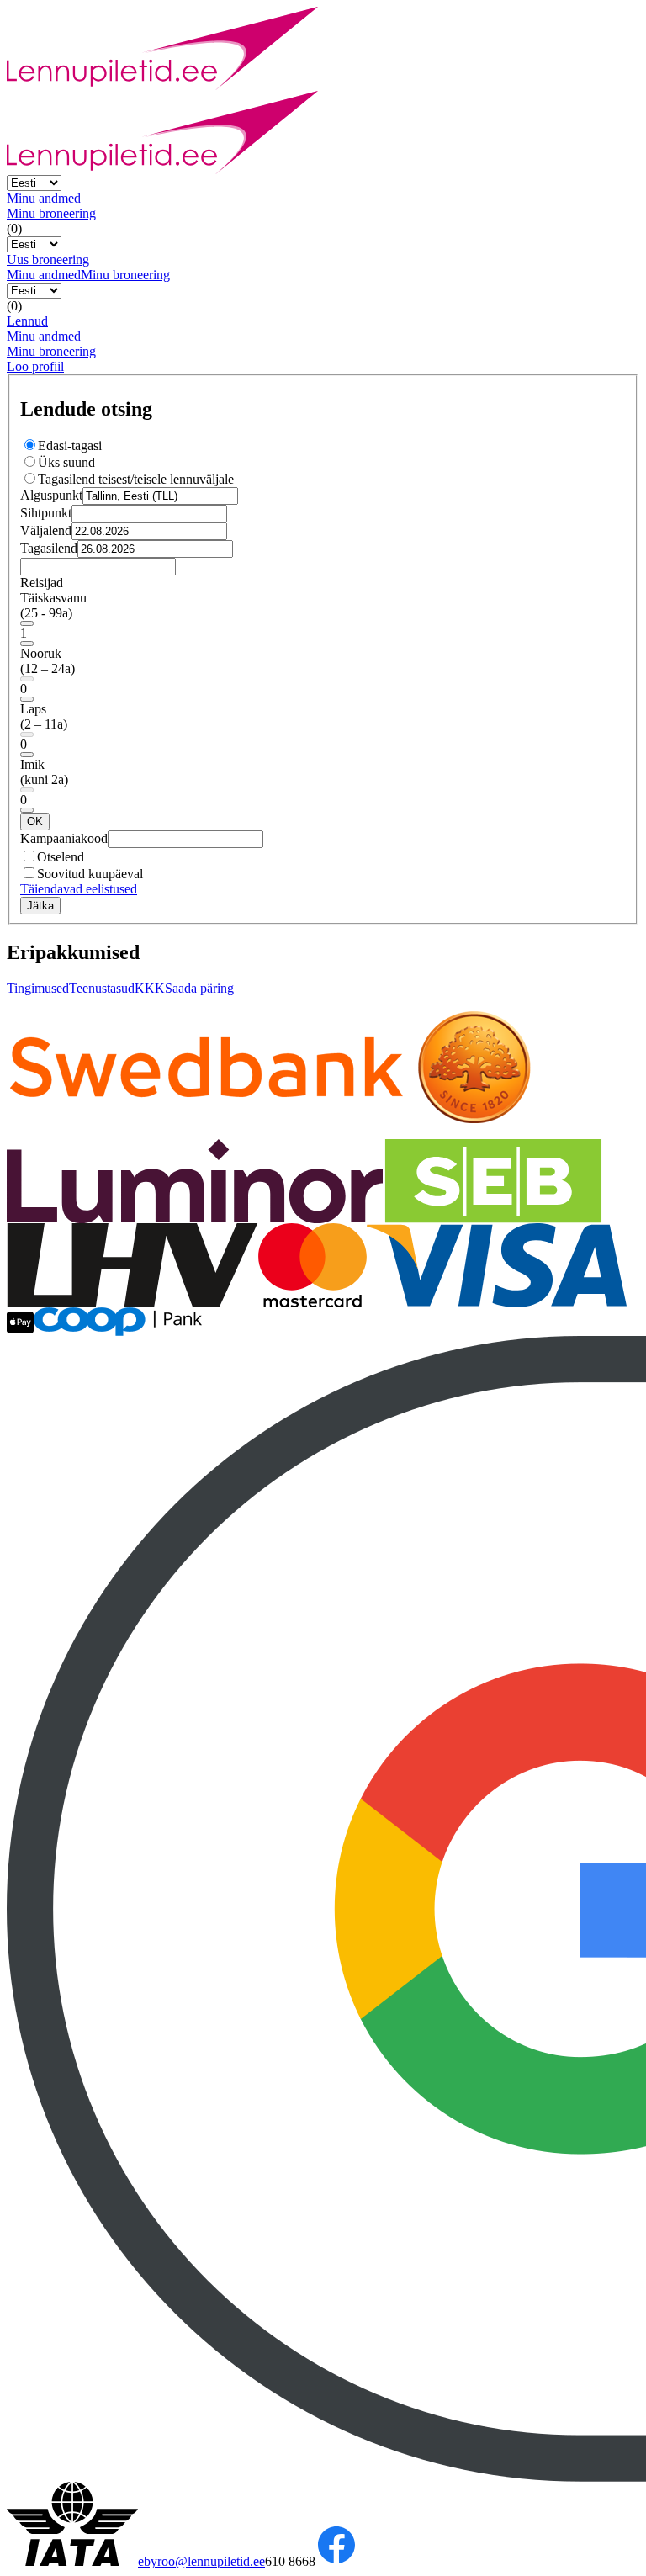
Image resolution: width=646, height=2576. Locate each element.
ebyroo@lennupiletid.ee (201, 2561)
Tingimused (38, 988)
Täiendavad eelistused (79, 889)
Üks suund (66, 462)
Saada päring (199, 988)
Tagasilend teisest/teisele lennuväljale (136, 479)
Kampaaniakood (64, 838)
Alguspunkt (51, 495)
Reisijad (42, 583)
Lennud (27, 321)
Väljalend (46, 530)
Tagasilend (49, 548)
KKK (150, 988)
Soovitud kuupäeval (90, 874)
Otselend (61, 857)
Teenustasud (102, 988)
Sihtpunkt (46, 513)
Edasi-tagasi (70, 445)
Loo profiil (35, 366)
